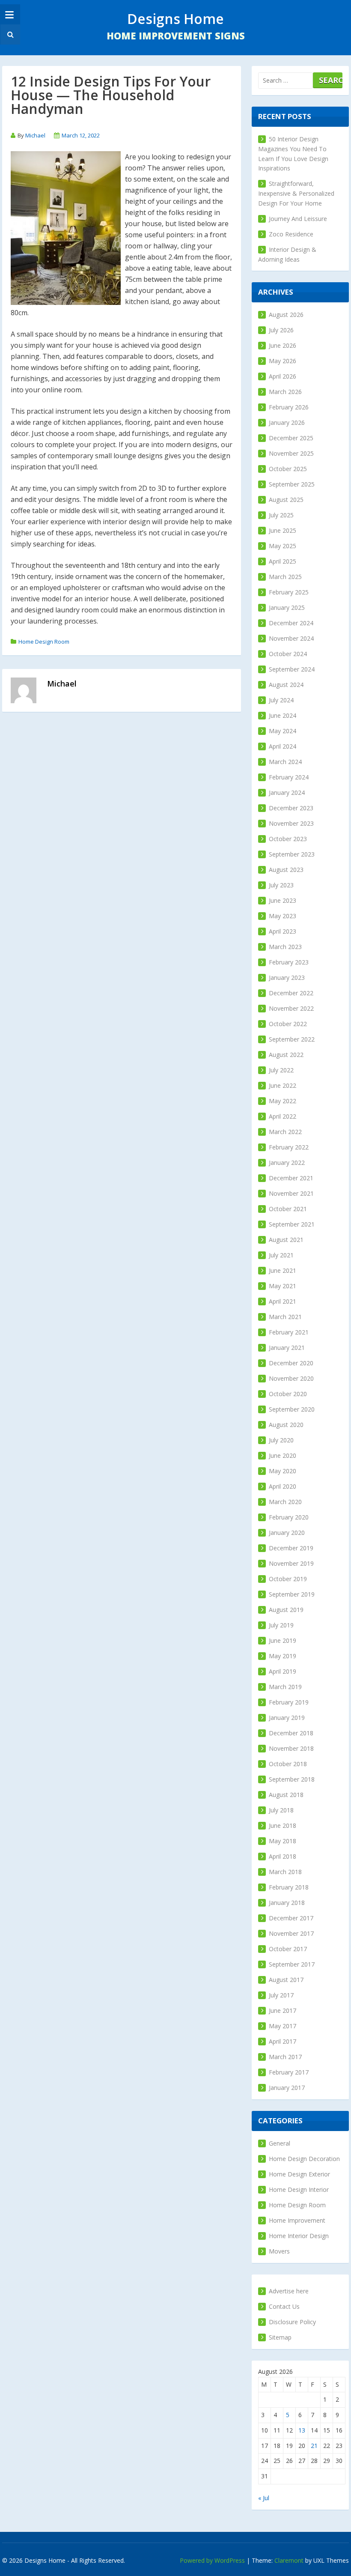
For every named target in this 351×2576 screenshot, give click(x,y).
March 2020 (285, 1502)
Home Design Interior (299, 2189)
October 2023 (288, 839)
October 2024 (288, 654)
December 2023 (291, 808)
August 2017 (286, 1980)
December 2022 (291, 993)
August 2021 (286, 1240)
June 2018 (283, 1825)
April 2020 (283, 1486)
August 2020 (286, 1425)
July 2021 (281, 1255)
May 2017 (283, 2026)
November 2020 (291, 1378)
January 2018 (287, 1903)
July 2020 (281, 1440)
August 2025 (286, 500)
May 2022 (283, 1101)
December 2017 (291, 1918)
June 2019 (283, 1640)
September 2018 (292, 1779)
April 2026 (283, 376)
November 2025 (291, 453)
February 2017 (289, 2072)
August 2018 (286, 1795)
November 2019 (291, 1563)
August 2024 (286, 685)
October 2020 (288, 1394)
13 (302, 2430)
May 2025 (283, 546)
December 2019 (291, 1548)
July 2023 (281, 885)
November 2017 (291, 1933)
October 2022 (288, 1024)
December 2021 (291, 1178)
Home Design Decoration (304, 2159)
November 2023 (291, 823)
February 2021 (289, 1332)
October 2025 (288, 469)
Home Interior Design (299, 2236)
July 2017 (281, 1995)
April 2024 (283, 746)
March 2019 (285, 1687)
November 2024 (291, 638)
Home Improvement (297, 2220)
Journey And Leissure (298, 219)
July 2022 (281, 1070)
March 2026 (285, 392)
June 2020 (283, 1455)
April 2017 (283, 2041)
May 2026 (283, 361)
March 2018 (285, 1872)
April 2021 (283, 1301)
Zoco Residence (291, 234)
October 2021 (288, 1209)
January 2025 (287, 607)
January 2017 (287, 2088)
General (280, 2143)
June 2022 (283, 1085)
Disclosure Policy (292, 2322)
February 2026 (289, 407)
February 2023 (289, 962)
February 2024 (289, 777)
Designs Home (175, 19)
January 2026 (287, 422)
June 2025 (283, 530)
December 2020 (291, 1363)
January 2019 (287, 1718)
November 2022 (291, 1008)
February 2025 (289, 592)
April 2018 (283, 1856)
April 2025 (283, 561)
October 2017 (288, 1949)
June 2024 (283, 715)
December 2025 (291, 438)
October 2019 (288, 1579)
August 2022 (286, 1055)
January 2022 (287, 1163)
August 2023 (286, 870)
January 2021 (287, 1348)
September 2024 (292, 669)
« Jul (264, 2498)
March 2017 (285, 2057)
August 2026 (286, 315)
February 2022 (289, 1147)
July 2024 (281, 700)
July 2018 (281, 1810)
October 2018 (288, 1764)
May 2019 (283, 1656)
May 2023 (283, 916)
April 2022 (283, 1116)
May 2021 (283, 1286)
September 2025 (292, 484)
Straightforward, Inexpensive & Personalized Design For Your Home (296, 193)
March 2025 (285, 577)
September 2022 (292, 1039)
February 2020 (289, 1517)
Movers (279, 2251)
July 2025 (281, 515)
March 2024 (285, 762)
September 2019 (292, 1594)
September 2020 (292, 1409)
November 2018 (291, 1748)
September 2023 (292, 854)
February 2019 (289, 1702)
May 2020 (283, 1471)
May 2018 (283, 1841)
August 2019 (286, 1610)
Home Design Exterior (299, 2174)
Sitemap (280, 2337)
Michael (35, 135)
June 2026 (283, 345)
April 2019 (283, 1671)
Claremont (289, 2560)
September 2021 (292, 1224)
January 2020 (287, 1533)
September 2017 (292, 1964)
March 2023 (285, 947)
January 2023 (287, 978)
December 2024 (291, 623)
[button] (9, 34)
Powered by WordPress (212, 2560)
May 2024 (283, 731)
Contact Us (284, 2306)
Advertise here (289, 2291)
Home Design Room (44, 642)
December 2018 (291, 1733)
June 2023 (283, 900)
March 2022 (285, 1132)
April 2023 (283, 931)
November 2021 (291, 1193)
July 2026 (281, 330)
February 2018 (289, 1887)
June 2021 (283, 1270)
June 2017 (283, 2010)
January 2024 (287, 793)
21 (314, 2446)
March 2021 (285, 1317)
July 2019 (281, 1625)
